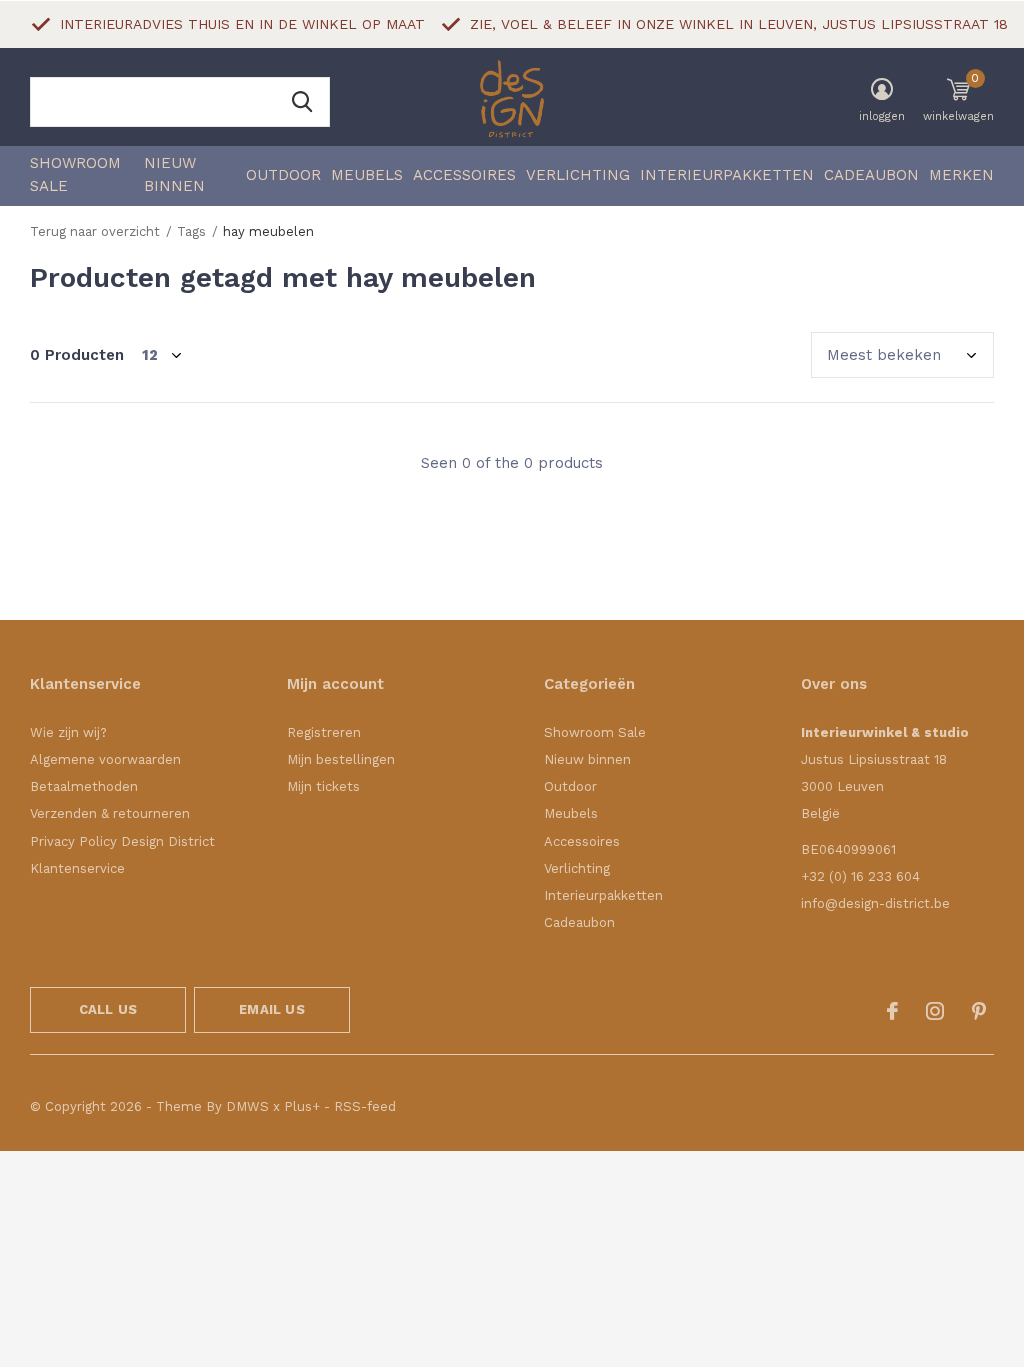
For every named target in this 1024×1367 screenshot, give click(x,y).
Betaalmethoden (84, 786)
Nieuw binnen (174, 175)
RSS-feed (365, 1106)
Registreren (324, 732)
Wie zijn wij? (68, 732)
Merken (961, 175)
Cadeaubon (871, 175)
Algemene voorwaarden (105, 759)
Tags (191, 231)
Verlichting (578, 175)
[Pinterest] (979, 1011)
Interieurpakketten (727, 175)
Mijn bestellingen (341, 759)
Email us (271, 1009)
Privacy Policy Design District (122, 841)
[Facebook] (892, 1011)
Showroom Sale (75, 175)
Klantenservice (77, 868)
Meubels (367, 175)
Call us (108, 1009)
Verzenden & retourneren (110, 813)
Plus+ (302, 1106)
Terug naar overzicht (95, 231)
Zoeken (302, 102)
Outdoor (283, 175)
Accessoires (464, 175)
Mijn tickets (323, 786)
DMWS (247, 1106)
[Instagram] (935, 1011)
